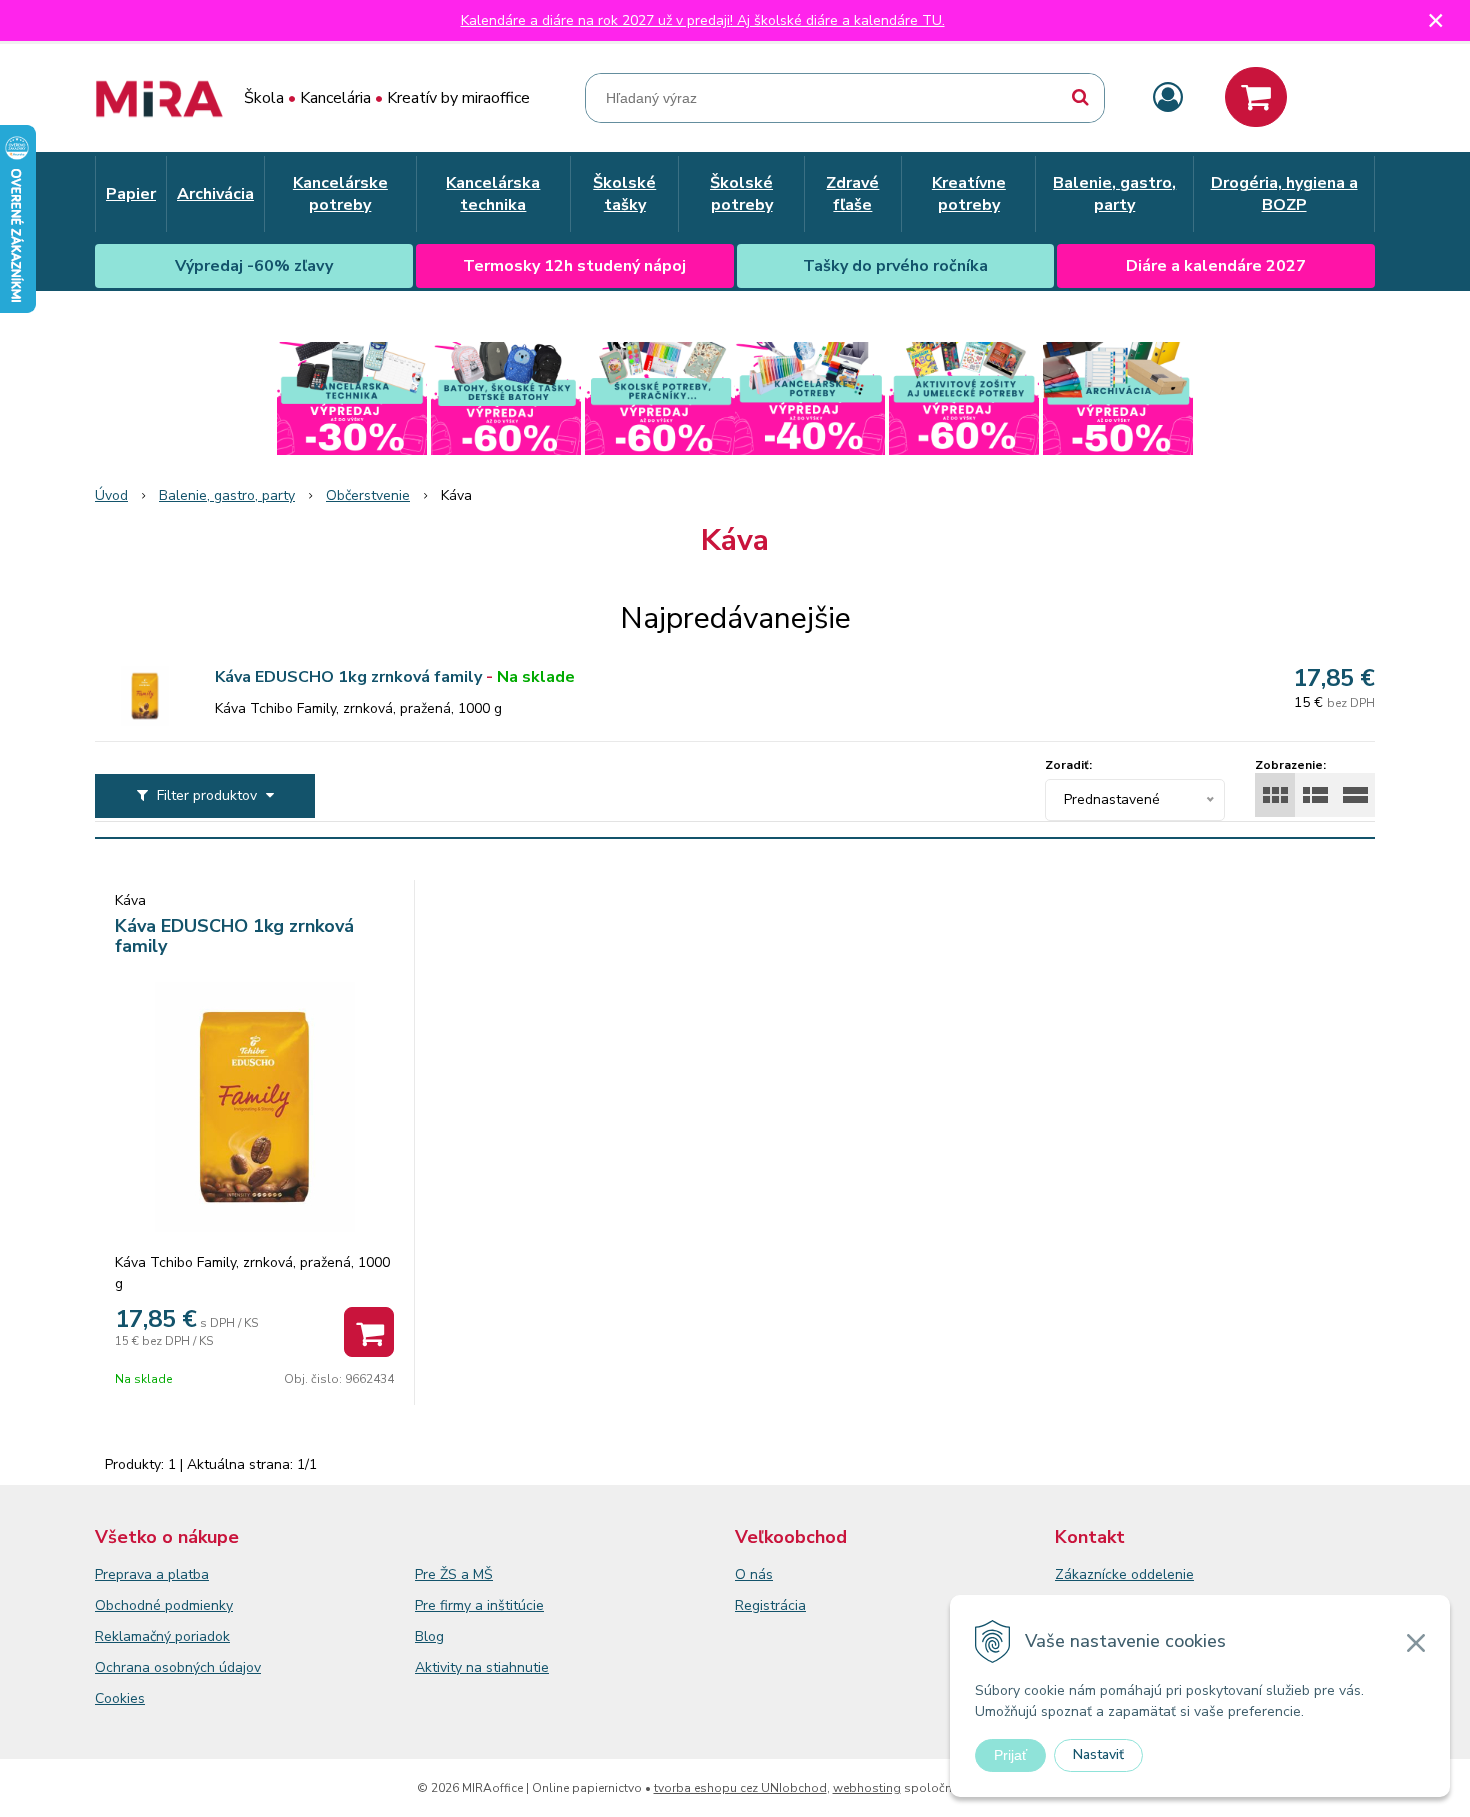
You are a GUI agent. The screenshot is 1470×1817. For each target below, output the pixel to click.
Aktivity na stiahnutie (482, 1667)
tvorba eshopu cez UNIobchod (740, 1788)
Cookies (120, 1698)
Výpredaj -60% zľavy (254, 266)
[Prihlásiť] (1168, 98)
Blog (429, 1636)
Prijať (1010, 1755)
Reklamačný (135, 1636)
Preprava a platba (152, 1574)
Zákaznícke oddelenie (1124, 1574)
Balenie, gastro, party (227, 495)
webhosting (867, 1788)
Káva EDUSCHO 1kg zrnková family (348, 677)
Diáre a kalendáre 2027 (1216, 266)
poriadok (202, 1636)
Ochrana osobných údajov (178, 1667)
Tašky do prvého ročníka (895, 266)
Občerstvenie (368, 495)
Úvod (111, 495)
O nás (754, 1574)
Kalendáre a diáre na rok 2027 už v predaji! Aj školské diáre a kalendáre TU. (703, 20)
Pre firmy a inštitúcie (479, 1605)
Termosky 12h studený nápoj (574, 266)
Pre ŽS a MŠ (454, 1574)
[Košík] (1256, 97)
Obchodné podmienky (164, 1605)
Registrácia (770, 1605)
